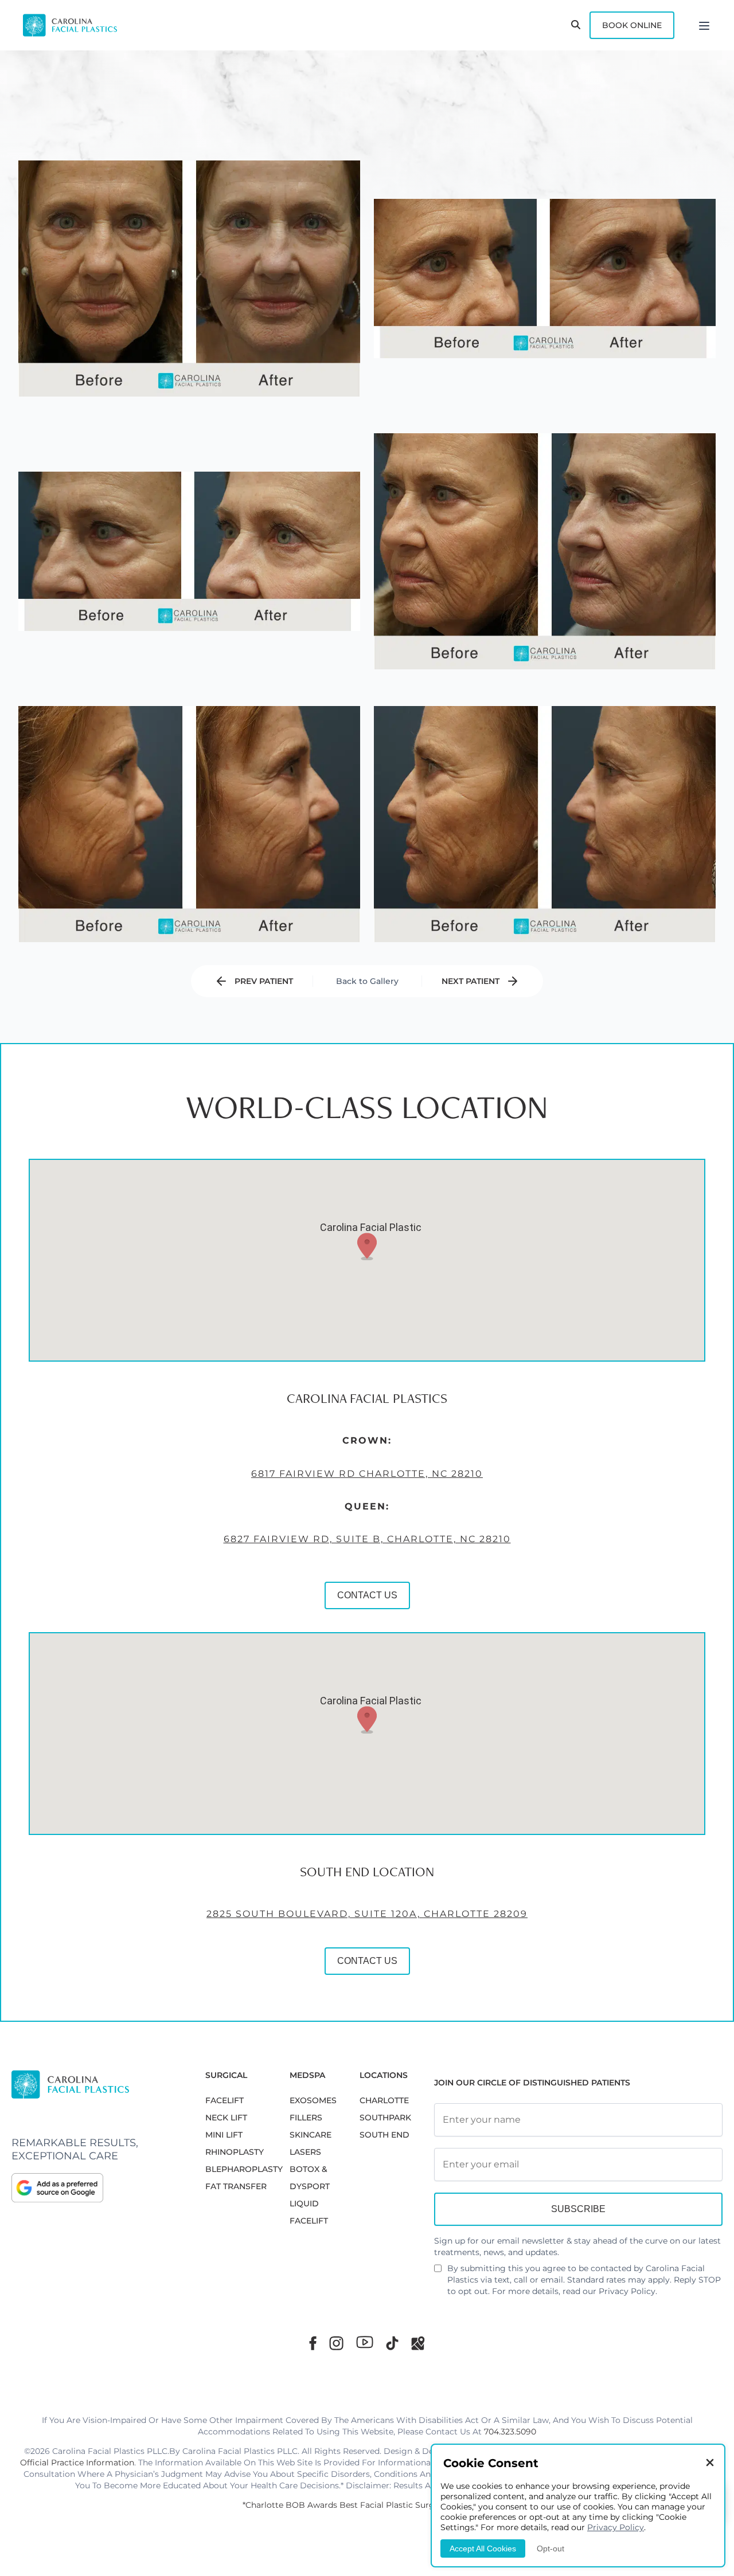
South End (384, 2135)
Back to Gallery (367, 981)
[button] (367, 1246)
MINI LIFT (224, 2135)
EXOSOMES (313, 2100)
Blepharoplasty (244, 2169)
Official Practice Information (77, 2463)
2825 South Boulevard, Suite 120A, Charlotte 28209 (367, 1914)
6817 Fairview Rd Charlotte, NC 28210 (367, 1474)
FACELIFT (225, 2100)
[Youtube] (365, 2342)
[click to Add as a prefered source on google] (97, 2187)
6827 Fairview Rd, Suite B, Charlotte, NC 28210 (367, 1539)
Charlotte (384, 2100)
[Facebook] (313, 2343)
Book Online (632, 25)
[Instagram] (336, 2343)
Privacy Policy (627, 2291)
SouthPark (385, 2118)
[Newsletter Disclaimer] (438, 2273)
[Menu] (704, 25)
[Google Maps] (418, 2343)
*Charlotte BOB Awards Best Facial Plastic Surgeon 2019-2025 (367, 2505)
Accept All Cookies (483, 2548)
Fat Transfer (236, 2186)
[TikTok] (392, 2343)
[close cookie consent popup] (710, 2463)
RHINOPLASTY (235, 2152)
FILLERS (306, 2118)
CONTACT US (367, 1595)
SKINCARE (311, 2135)
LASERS (305, 2152)
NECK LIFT (226, 2118)
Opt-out (550, 2548)
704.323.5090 (510, 2432)
